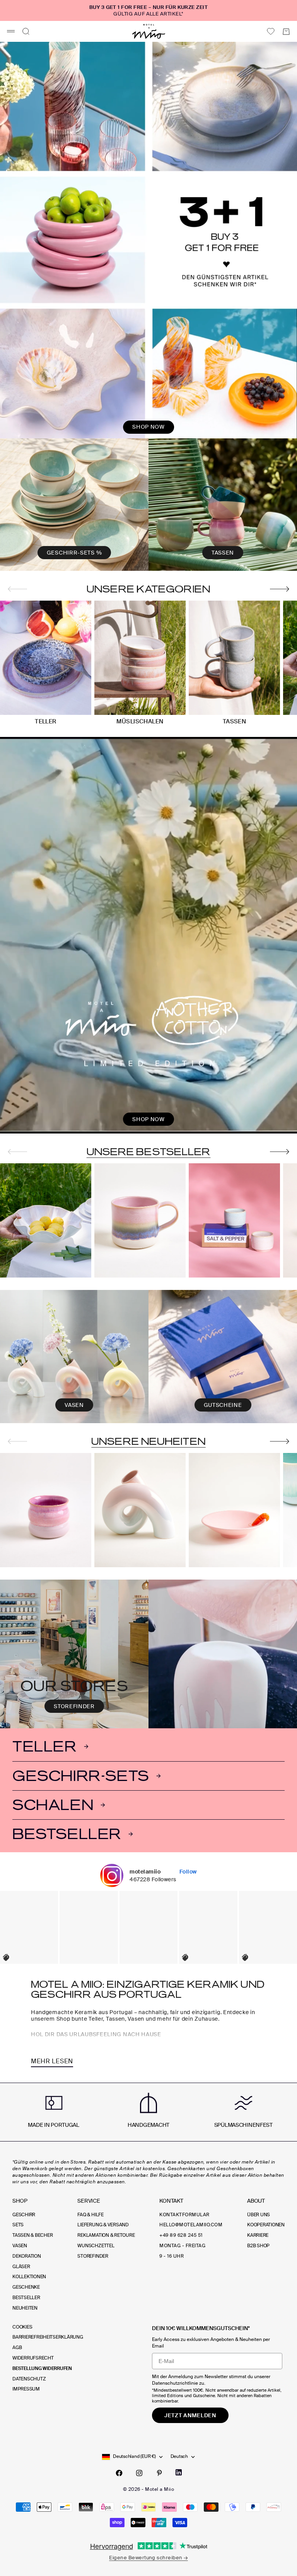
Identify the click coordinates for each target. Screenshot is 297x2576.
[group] (148, 240)
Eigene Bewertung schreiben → (148, 2558)
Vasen (20, 2246)
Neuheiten (25, 2308)
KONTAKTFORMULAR (184, 2215)
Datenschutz (29, 2379)
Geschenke (26, 2287)
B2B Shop (258, 2246)
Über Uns (259, 2215)
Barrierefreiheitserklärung (48, 2337)
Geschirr (24, 2215)
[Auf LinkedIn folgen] (179, 2472)
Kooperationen (266, 2225)
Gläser (21, 2267)
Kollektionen (29, 2277)
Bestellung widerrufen (42, 2368)
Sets (18, 2225)
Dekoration (27, 2256)
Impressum (26, 2389)
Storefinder (93, 2256)
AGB (17, 2348)
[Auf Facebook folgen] (119, 2473)
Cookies (22, 2327)
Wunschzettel (96, 2246)
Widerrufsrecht (33, 2358)
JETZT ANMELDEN (190, 2415)
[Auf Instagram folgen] (139, 2473)
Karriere (258, 2235)
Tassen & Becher (32, 2235)
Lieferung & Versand (103, 2225)
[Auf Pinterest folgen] (159, 2473)
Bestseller (26, 2298)
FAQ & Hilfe (90, 2215)
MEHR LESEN (52, 2061)
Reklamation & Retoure (106, 2235)
